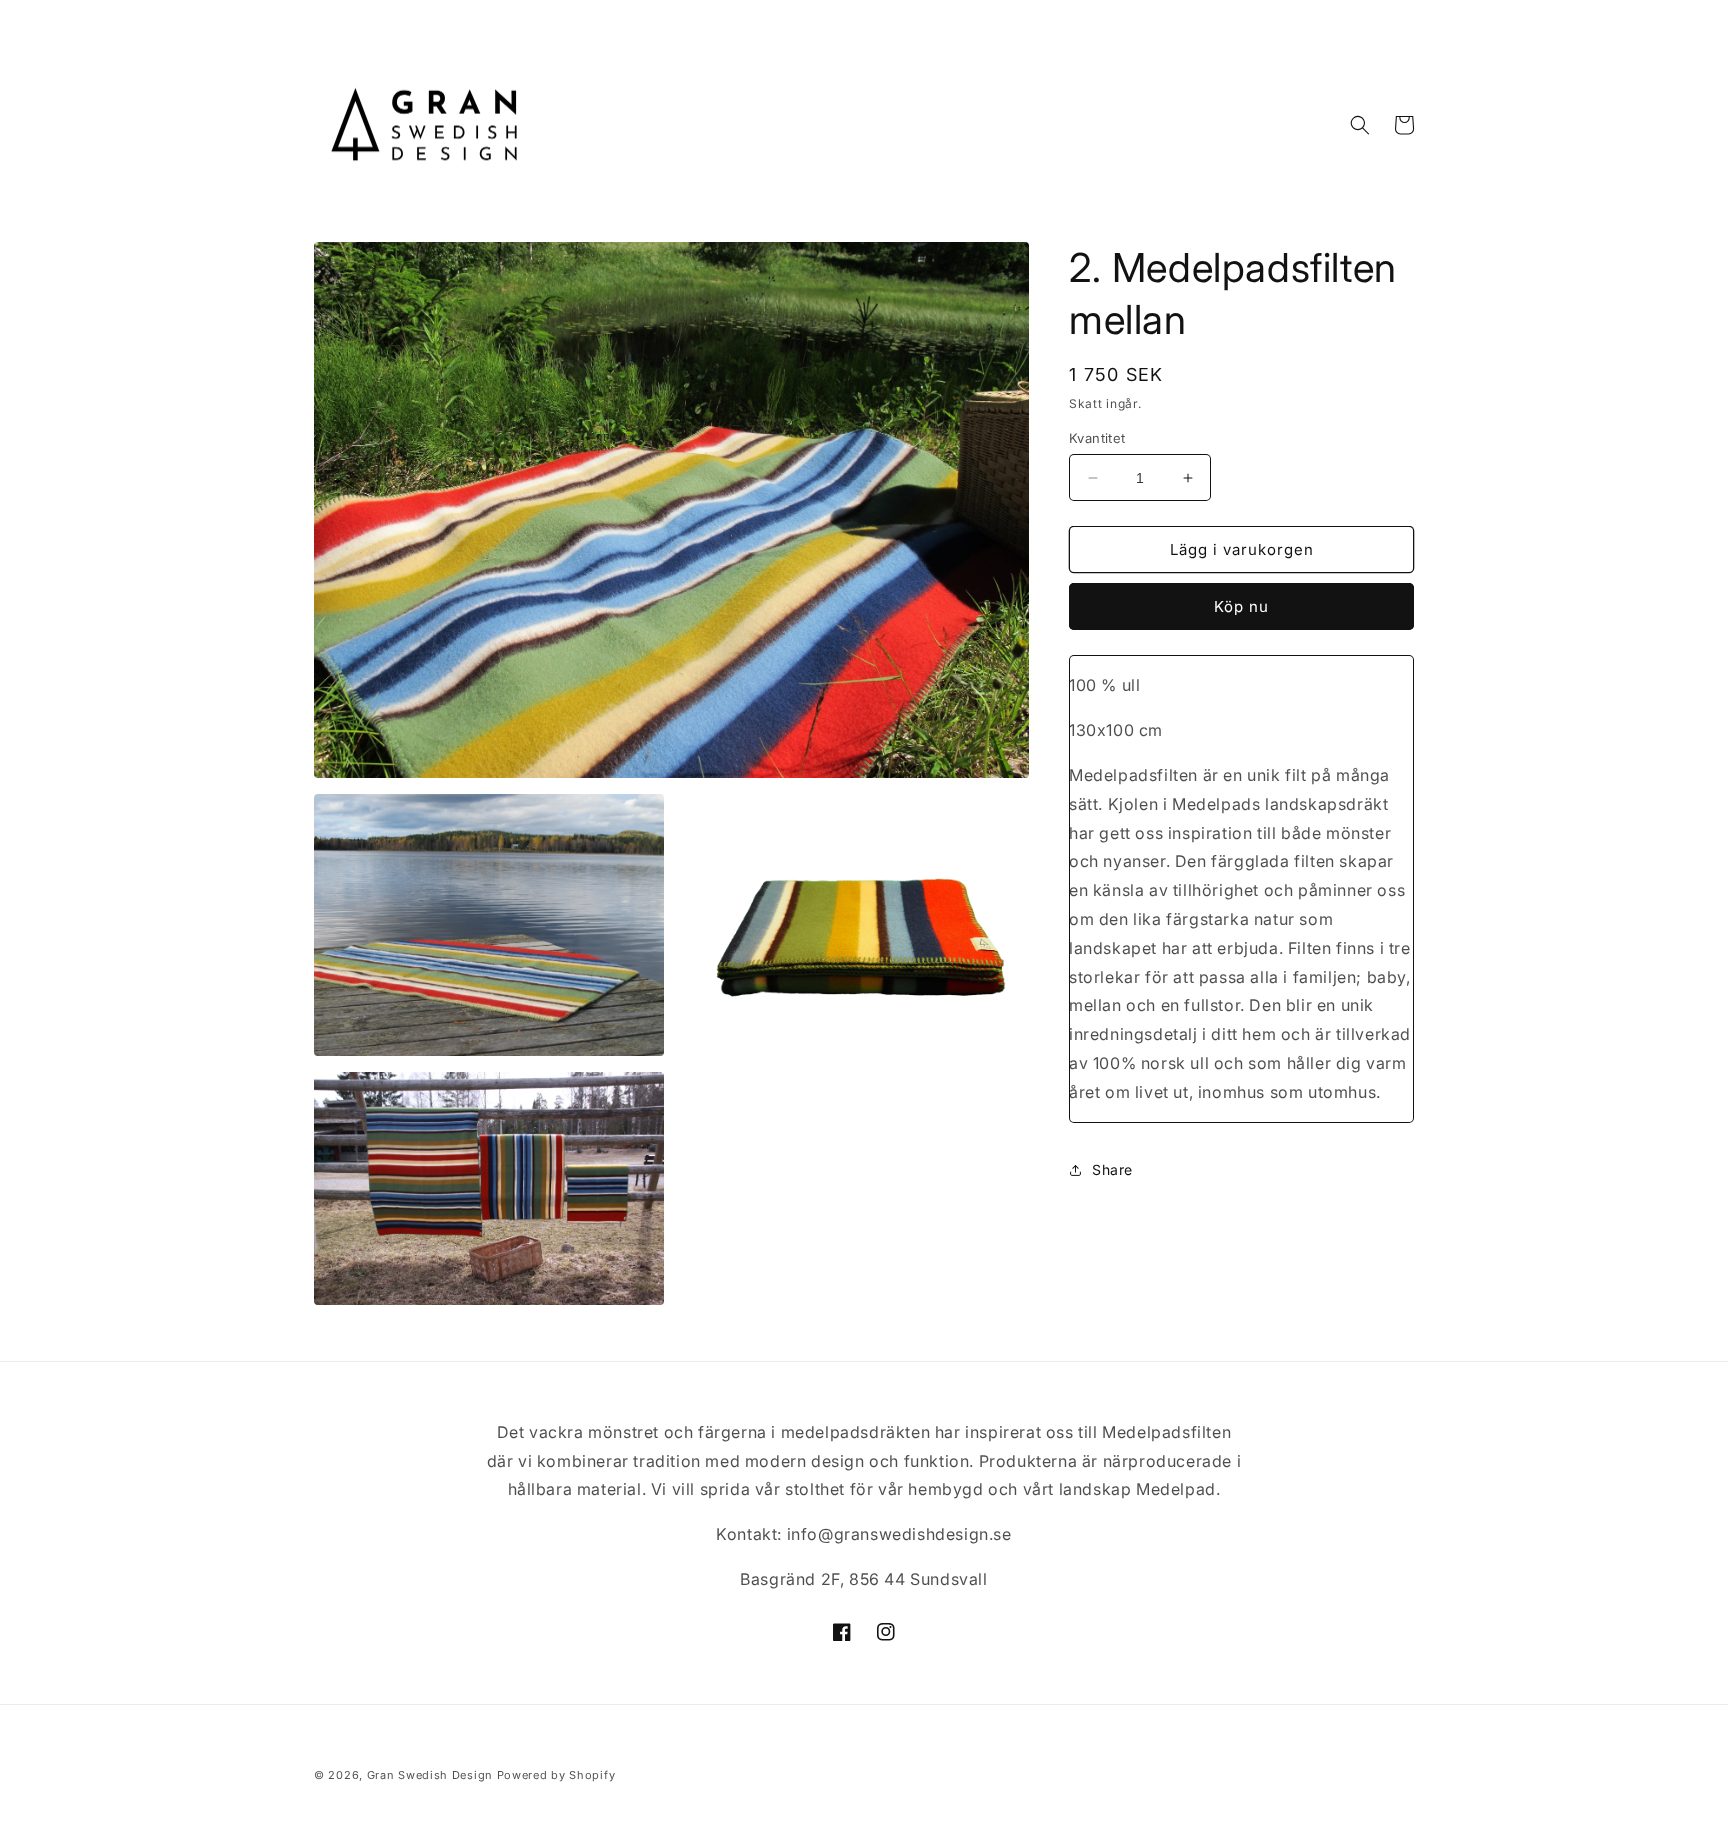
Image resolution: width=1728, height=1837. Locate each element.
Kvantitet (1097, 438)
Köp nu (1241, 606)
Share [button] (1112, 1169)
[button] (1360, 125)
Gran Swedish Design (430, 1775)
